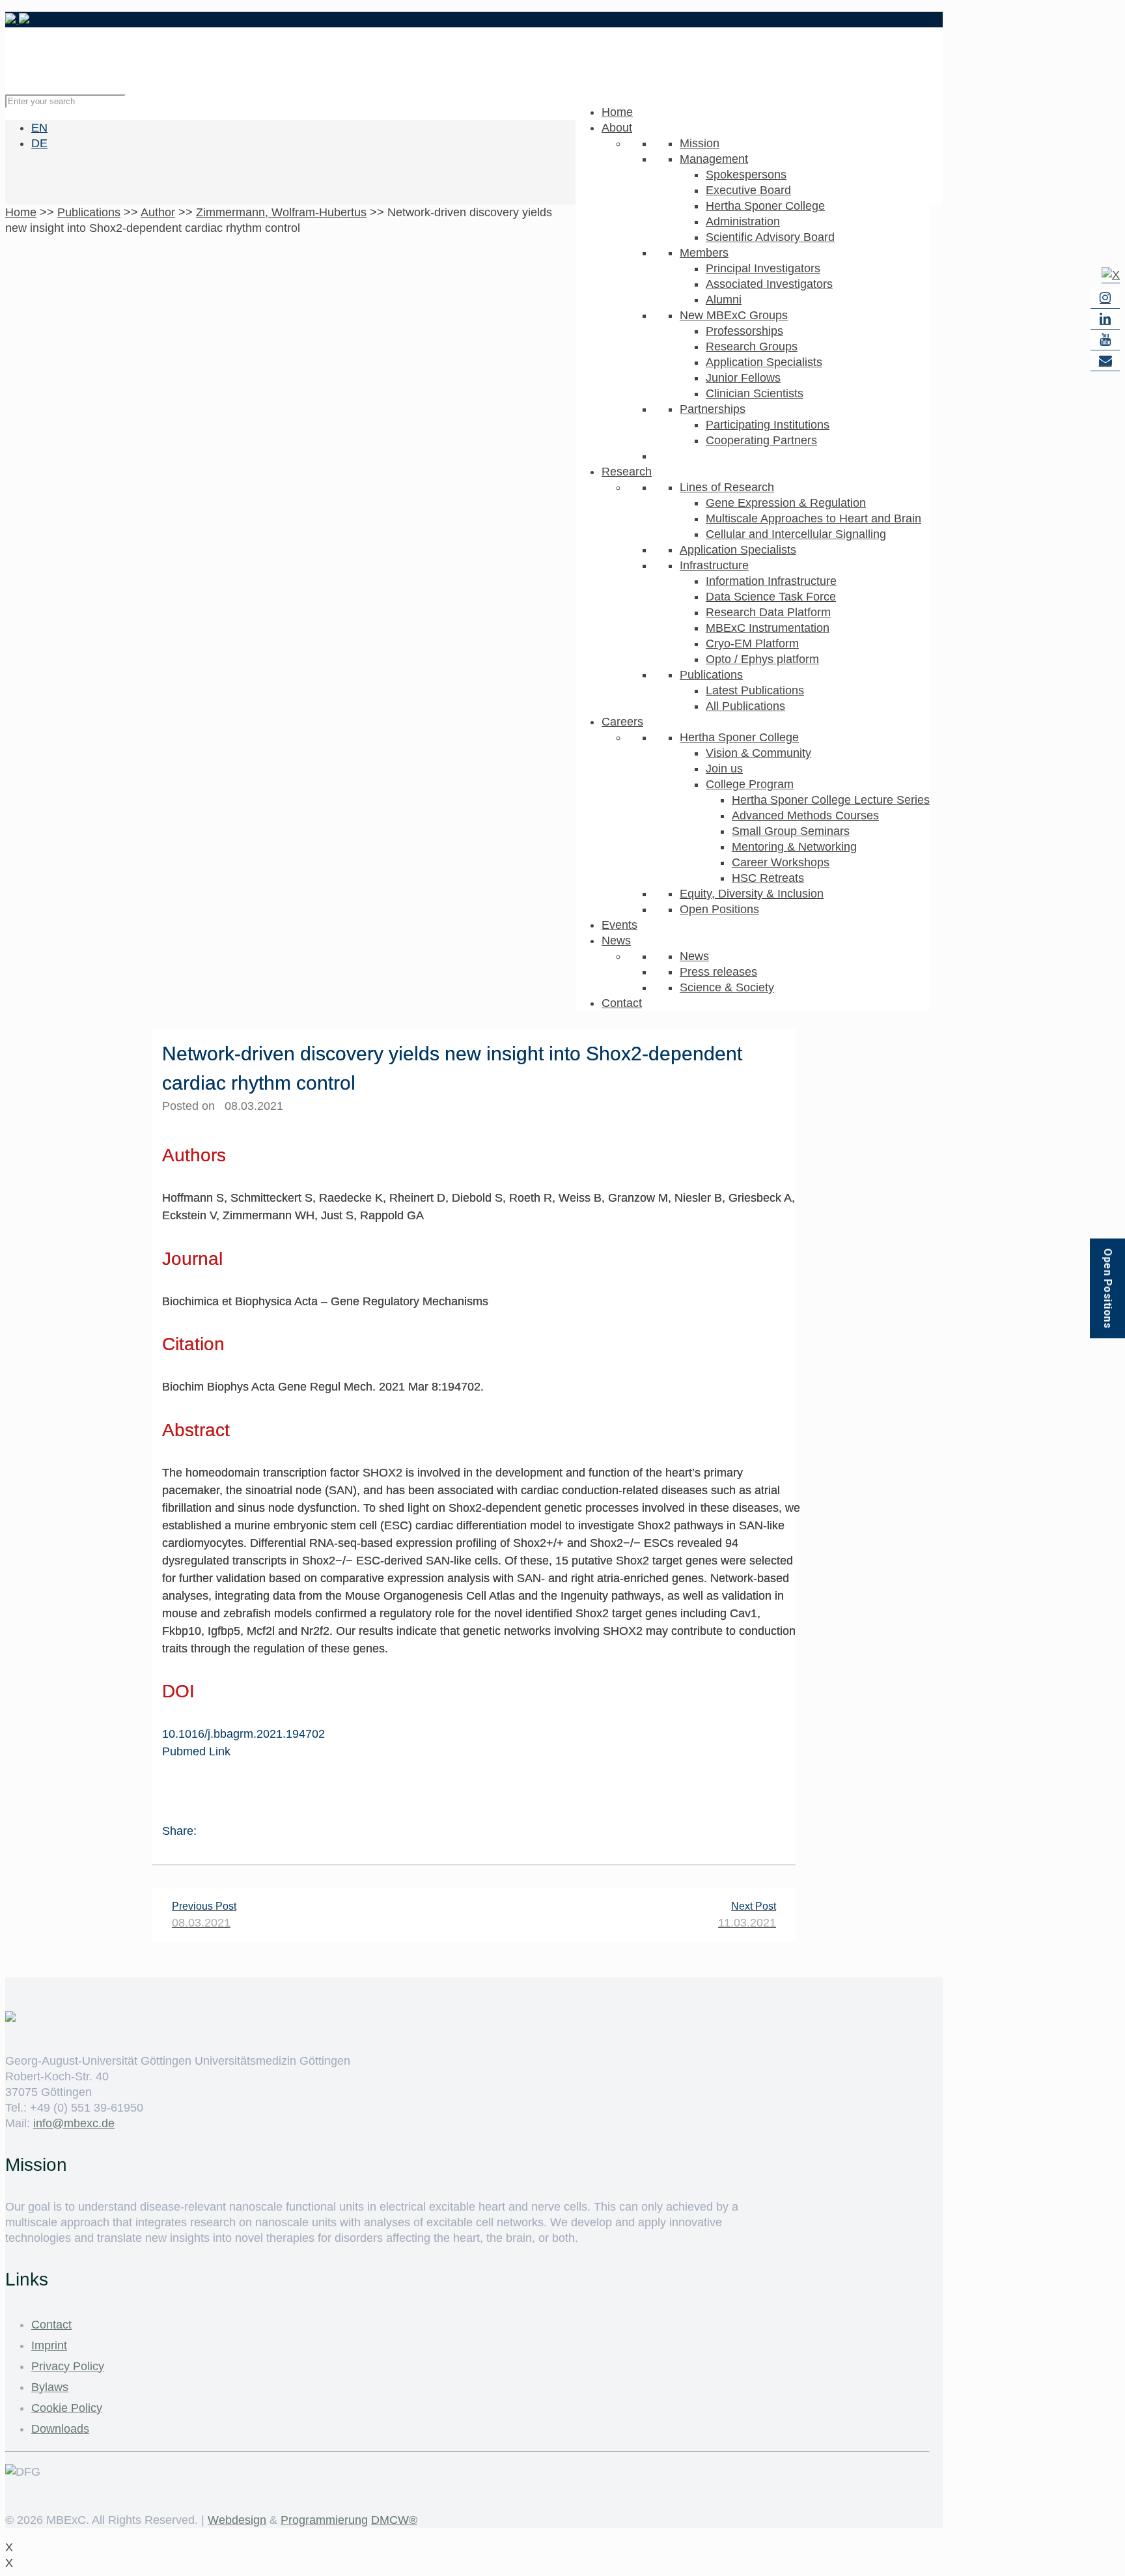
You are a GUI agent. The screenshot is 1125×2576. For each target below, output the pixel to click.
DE (39, 143)
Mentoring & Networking (794, 847)
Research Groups (752, 347)
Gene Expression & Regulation (786, 503)
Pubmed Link (196, 1751)
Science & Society (727, 987)
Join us (724, 769)
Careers (622, 722)
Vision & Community (758, 753)
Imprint (49, 2345)
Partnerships (713, 409)
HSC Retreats (768, 878)
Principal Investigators (763, 268)
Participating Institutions (768, 425)
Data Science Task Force (771, 597)
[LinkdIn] (1105, 319)
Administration (743, 221)
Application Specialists (764, 362)
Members (704, 253)
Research (627, 472)
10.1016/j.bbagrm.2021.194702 (243, 1734)
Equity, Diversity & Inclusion (752, 894)
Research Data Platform (768, 612)
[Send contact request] (1105, 361)
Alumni (724, 300)
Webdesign (237, 2520)
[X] (1111, 275)
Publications (711, 675)
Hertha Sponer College (765, 206)
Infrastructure (714, 565)
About (617, 128)
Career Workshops (781, 862)
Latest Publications (755, 690)
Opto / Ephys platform (762, 659)
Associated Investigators (769, 284)
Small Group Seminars (791, 831)
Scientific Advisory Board (770, 237)
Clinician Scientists (755, 393)
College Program (750, 784)
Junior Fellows (743, 378)
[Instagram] (1105, 298)
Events (619, 925)
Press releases (718, 972)
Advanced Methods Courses (805, 815)
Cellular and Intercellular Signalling (796, 534)
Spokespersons (746, 175)
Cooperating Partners (761, 440)
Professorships (744, 331)
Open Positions (719, 909)
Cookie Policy (67, 2408)
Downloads (60, 2429)
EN (39, 128)
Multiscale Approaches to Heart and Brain (813, 518)
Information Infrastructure (771, 581)
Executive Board (748, 190)
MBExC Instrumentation (768, 628)
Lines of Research (727, 487)
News (616, 941)
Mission (700, 143)
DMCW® (394, 2520)
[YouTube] (1105, 340)
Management (714, 159)
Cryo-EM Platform (752, 644)
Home (617, 112)
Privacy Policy (68, 2366)
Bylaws (50, 2387)
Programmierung (324, 2520)
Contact (622, 1003)
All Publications (745, 706)
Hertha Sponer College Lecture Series (831, 800)
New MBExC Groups (734, 315)
